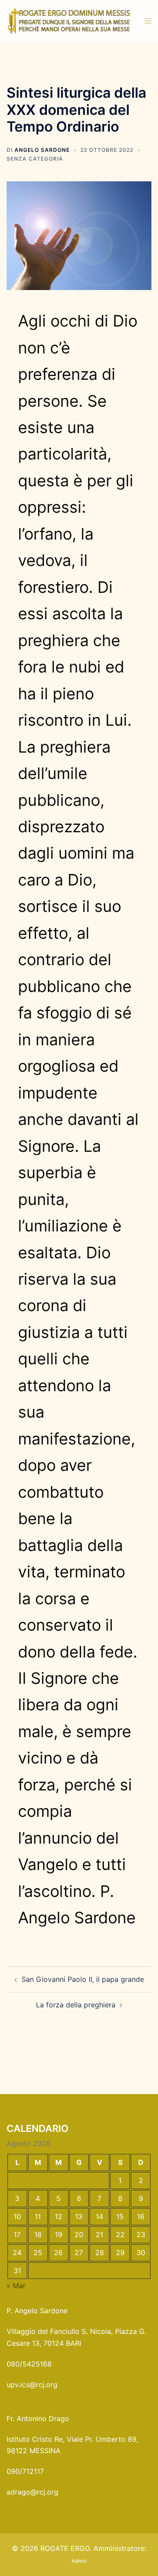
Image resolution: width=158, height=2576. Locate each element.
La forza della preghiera (76, 2005)
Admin (79, 2561)
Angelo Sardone (42, 150)
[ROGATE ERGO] (69, 20)
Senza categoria (35, 159)
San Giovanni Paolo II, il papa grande (83, 1979)
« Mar (16, 2286)
